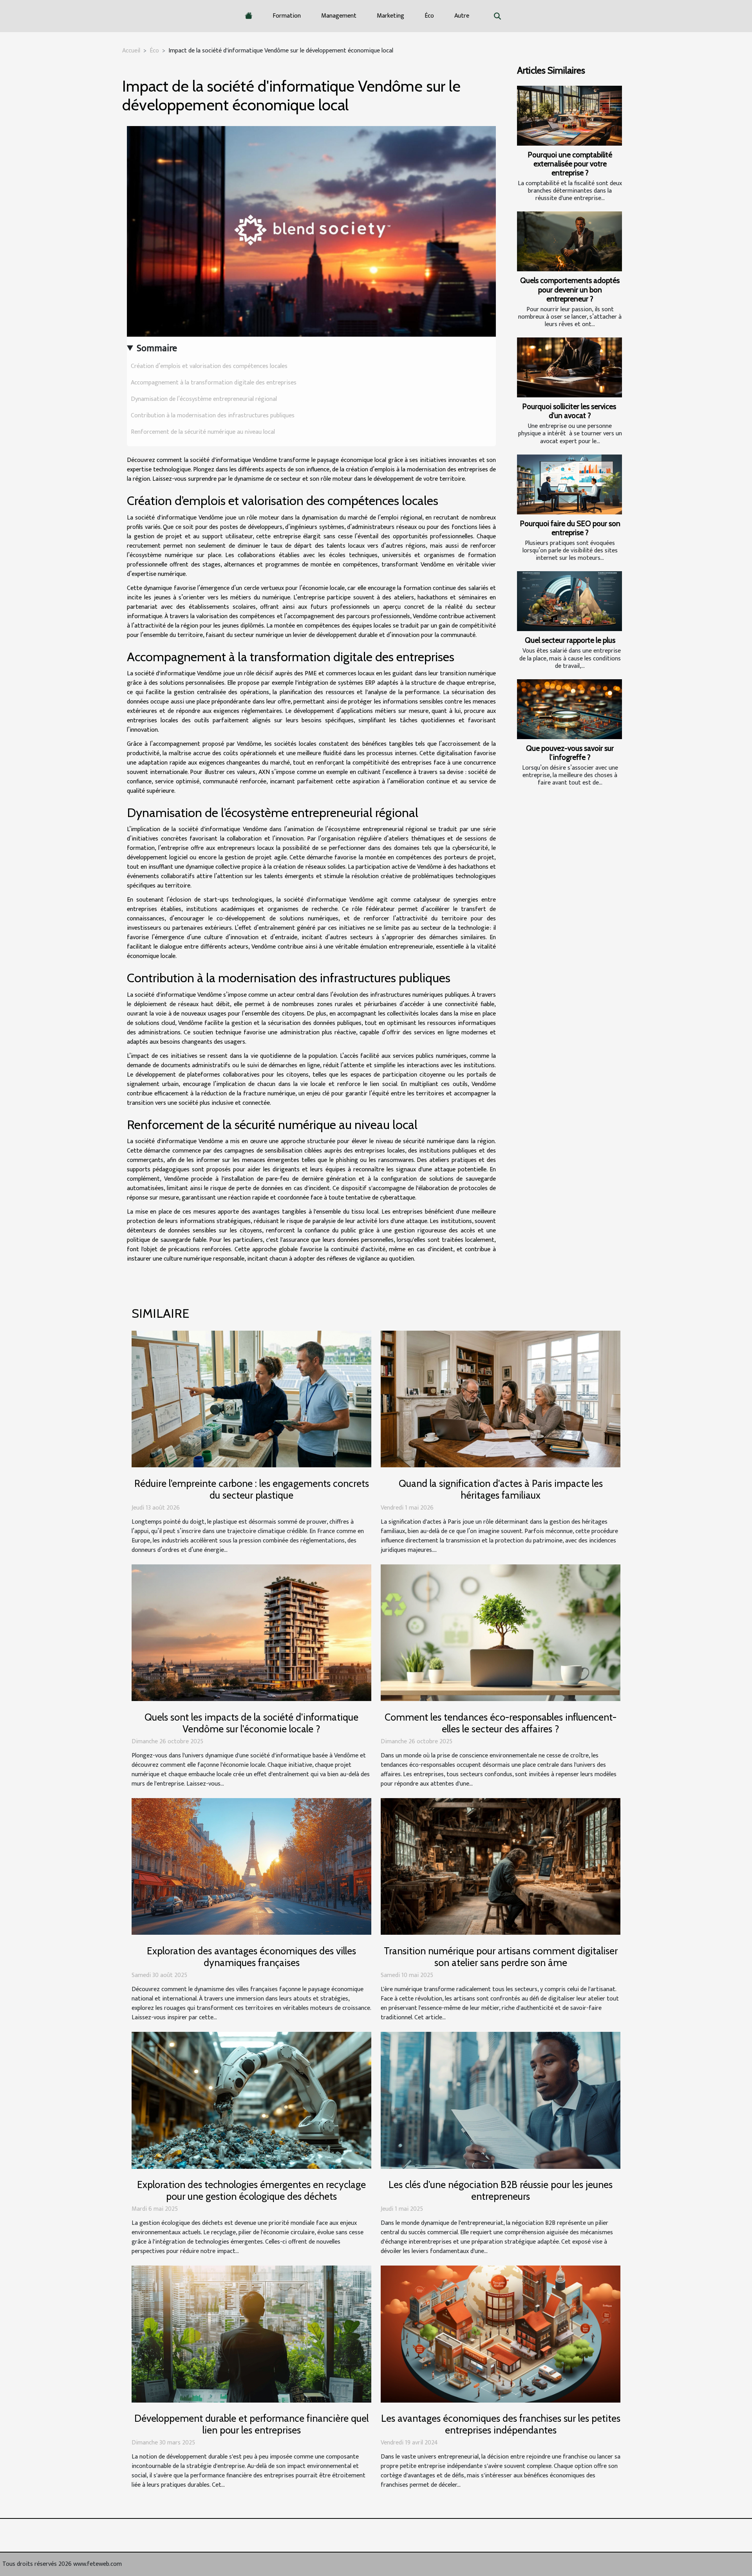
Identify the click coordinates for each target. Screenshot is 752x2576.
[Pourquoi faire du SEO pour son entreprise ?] (569, 484)
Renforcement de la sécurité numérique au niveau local (203, 432)
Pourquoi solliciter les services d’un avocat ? (570, 411)
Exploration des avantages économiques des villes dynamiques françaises (251, 1957)
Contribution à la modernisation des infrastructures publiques (213, 416)
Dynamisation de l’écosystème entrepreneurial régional (204, 399)
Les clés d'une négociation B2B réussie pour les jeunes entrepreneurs (501, 2190)
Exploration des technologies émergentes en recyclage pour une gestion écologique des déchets (251, 2190)
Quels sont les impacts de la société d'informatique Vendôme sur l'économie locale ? (251, 1723)
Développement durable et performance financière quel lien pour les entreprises (251, 2424)
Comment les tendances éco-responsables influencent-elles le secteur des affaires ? (501, 1723)
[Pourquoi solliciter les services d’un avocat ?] (569, 367)
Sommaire (157, 348)
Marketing (390, 16)
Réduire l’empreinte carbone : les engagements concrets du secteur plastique (252, 1489)
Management (339, 16)
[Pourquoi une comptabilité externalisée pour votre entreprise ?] (569, 116)
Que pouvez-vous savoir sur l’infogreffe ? (570, 753)
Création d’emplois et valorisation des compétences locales (209, 366)
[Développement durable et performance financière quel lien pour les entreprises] (251, 2334)
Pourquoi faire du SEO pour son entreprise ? (570, 528)
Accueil (131, 51)
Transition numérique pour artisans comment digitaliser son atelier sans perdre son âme (501, 1957)
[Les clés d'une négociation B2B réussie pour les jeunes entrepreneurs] (501, 2100)
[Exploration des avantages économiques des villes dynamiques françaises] (251, 1866)
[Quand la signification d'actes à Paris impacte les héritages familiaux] (501, 1399)
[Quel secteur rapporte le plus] (569, 601)
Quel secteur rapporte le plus (570, 640)
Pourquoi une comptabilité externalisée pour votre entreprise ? (570, 164)
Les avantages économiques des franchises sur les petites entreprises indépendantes (501, 2424)
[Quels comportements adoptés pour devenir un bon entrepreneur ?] (569, 241)
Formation (287, 16)
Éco (429, 16)
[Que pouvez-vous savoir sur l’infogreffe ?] (569, 709)
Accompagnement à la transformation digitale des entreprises (214, 383)
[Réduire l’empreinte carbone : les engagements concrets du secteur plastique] (251, 1399)
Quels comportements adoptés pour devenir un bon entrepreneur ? (570, 289)
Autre (462, 16)
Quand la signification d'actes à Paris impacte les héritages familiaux (501, 1489)
